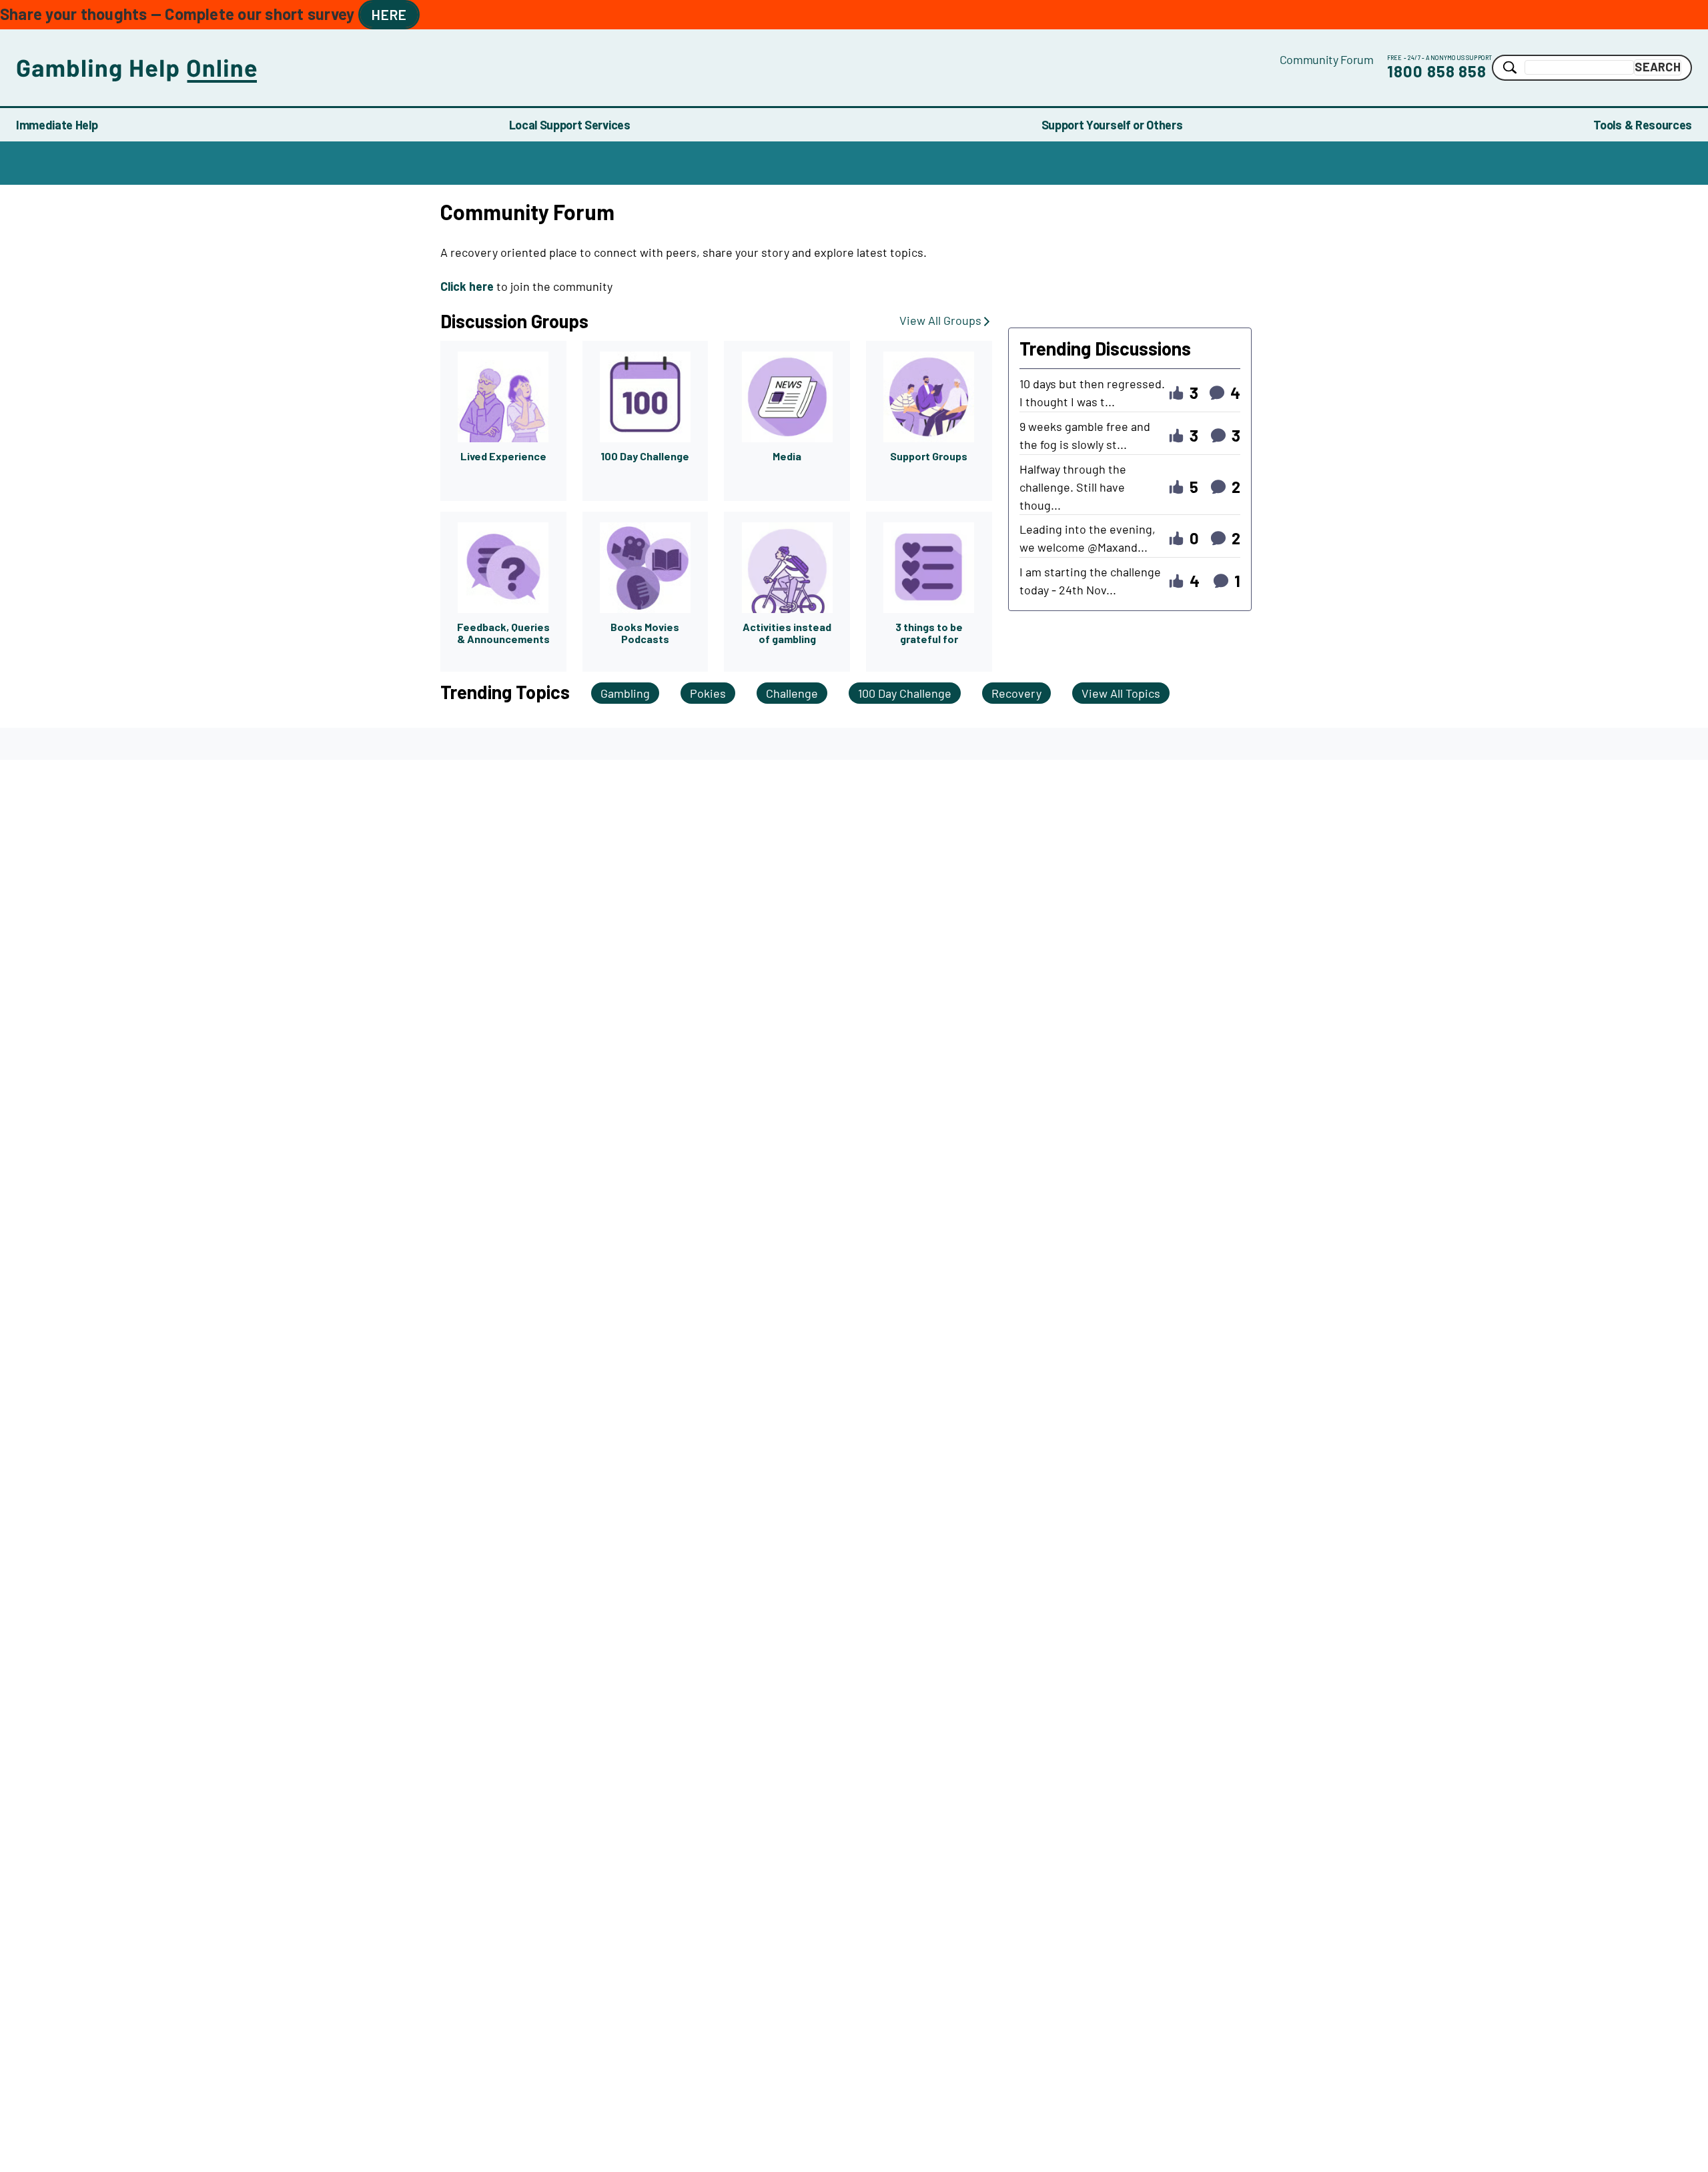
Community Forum (1327, 59)
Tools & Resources (1643, 125)
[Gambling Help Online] (648, 68)
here (389, 14)
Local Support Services (570, 125)
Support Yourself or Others (1112, 125)
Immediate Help (57, 125)
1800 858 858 (1437, 71)
